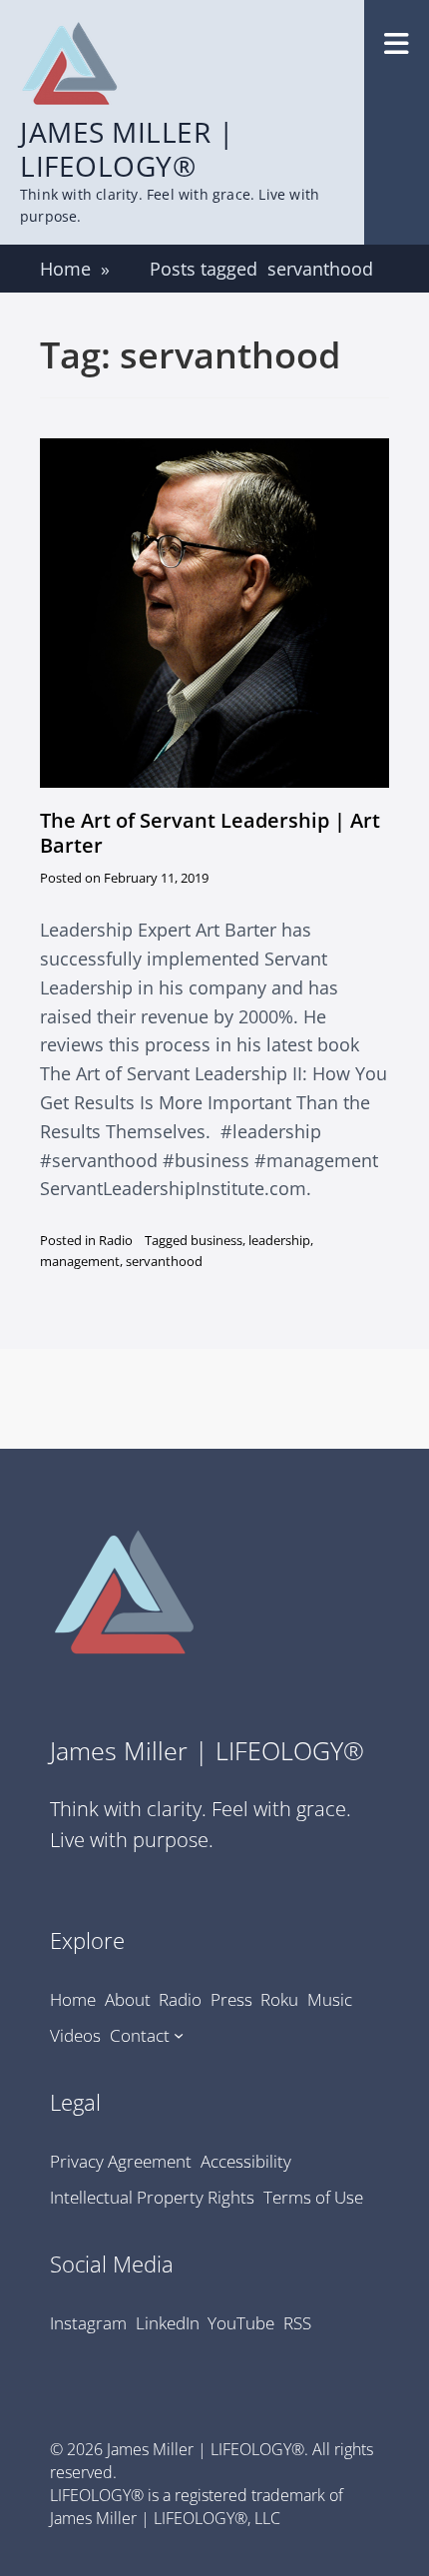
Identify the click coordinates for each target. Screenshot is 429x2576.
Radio (116, 1240)
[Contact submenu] (179, 2035)
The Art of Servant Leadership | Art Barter (210, 833)
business (216, 1240)
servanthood (164, 1261)
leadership (279, 1240)
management (80, 1261)
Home (75, 269)
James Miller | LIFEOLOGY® (127, 149)
